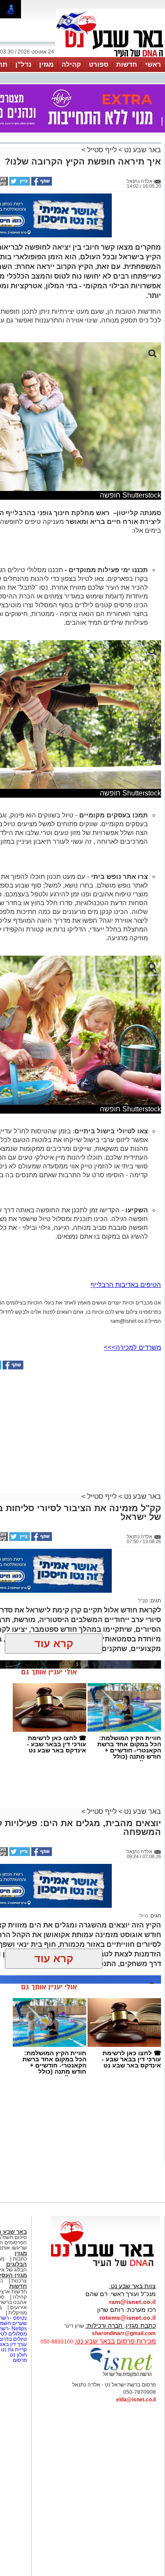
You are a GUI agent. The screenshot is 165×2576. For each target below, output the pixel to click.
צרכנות (19, 2281)
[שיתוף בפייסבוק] (41, 184)
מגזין (46, 64)
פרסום (19, 2360)
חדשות (127, 64)
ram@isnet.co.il (132, 2302)
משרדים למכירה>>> (132, 1347)
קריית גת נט (14, 2350)
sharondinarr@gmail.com (124, 2333)
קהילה (71, 64)
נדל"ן (23, 64)
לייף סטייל (102, 150)
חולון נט (18, 2355)
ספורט (99, 64)
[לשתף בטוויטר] (19, 184)
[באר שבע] (110, 56)
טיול (144, 1916)
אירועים (18, 2307)
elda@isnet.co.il (136, 2400)
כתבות (20, 2259)
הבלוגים (16, 2264)
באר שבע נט (142, 150)
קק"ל (143, 1601)
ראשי (153, 64)
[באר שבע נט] (106, 2267)
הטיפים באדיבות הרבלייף (126, 1284)
